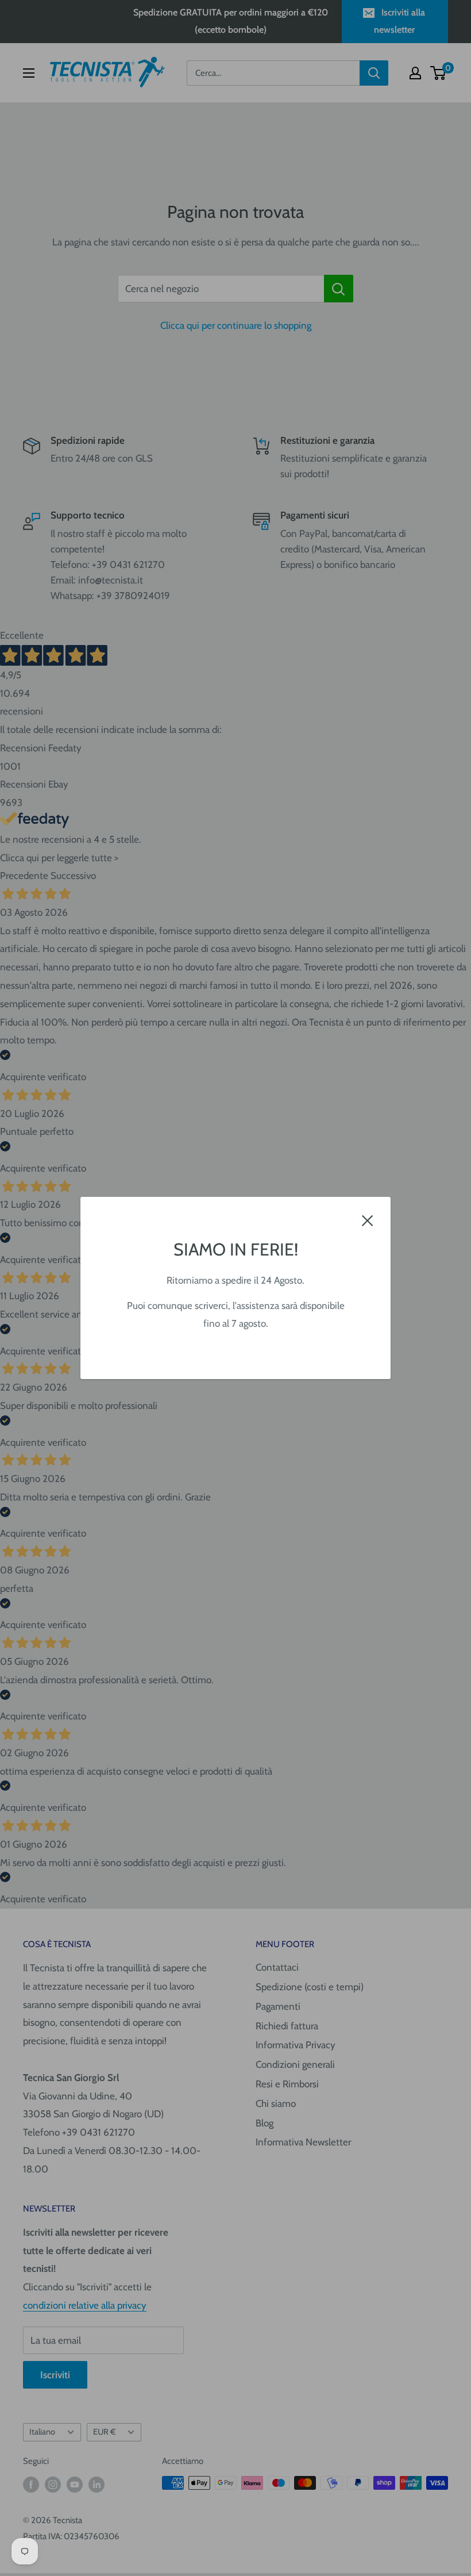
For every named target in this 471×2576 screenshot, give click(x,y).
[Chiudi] (368, 1220)
